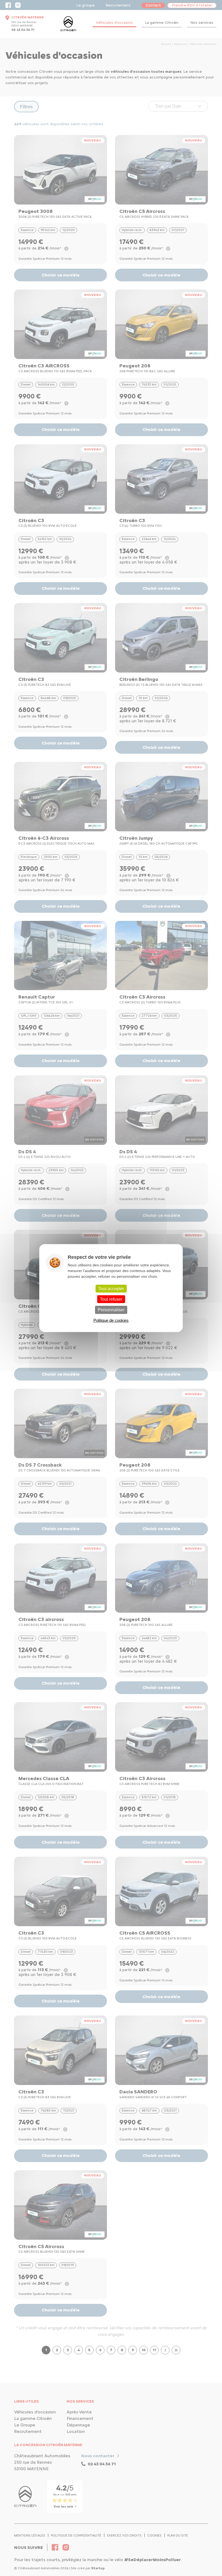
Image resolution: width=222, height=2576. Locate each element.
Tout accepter (111, 1289)
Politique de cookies (111, 1320)
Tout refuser (111, 1299)
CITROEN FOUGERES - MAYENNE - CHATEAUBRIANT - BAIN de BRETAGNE (68, 24)
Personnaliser (111, 1310)
